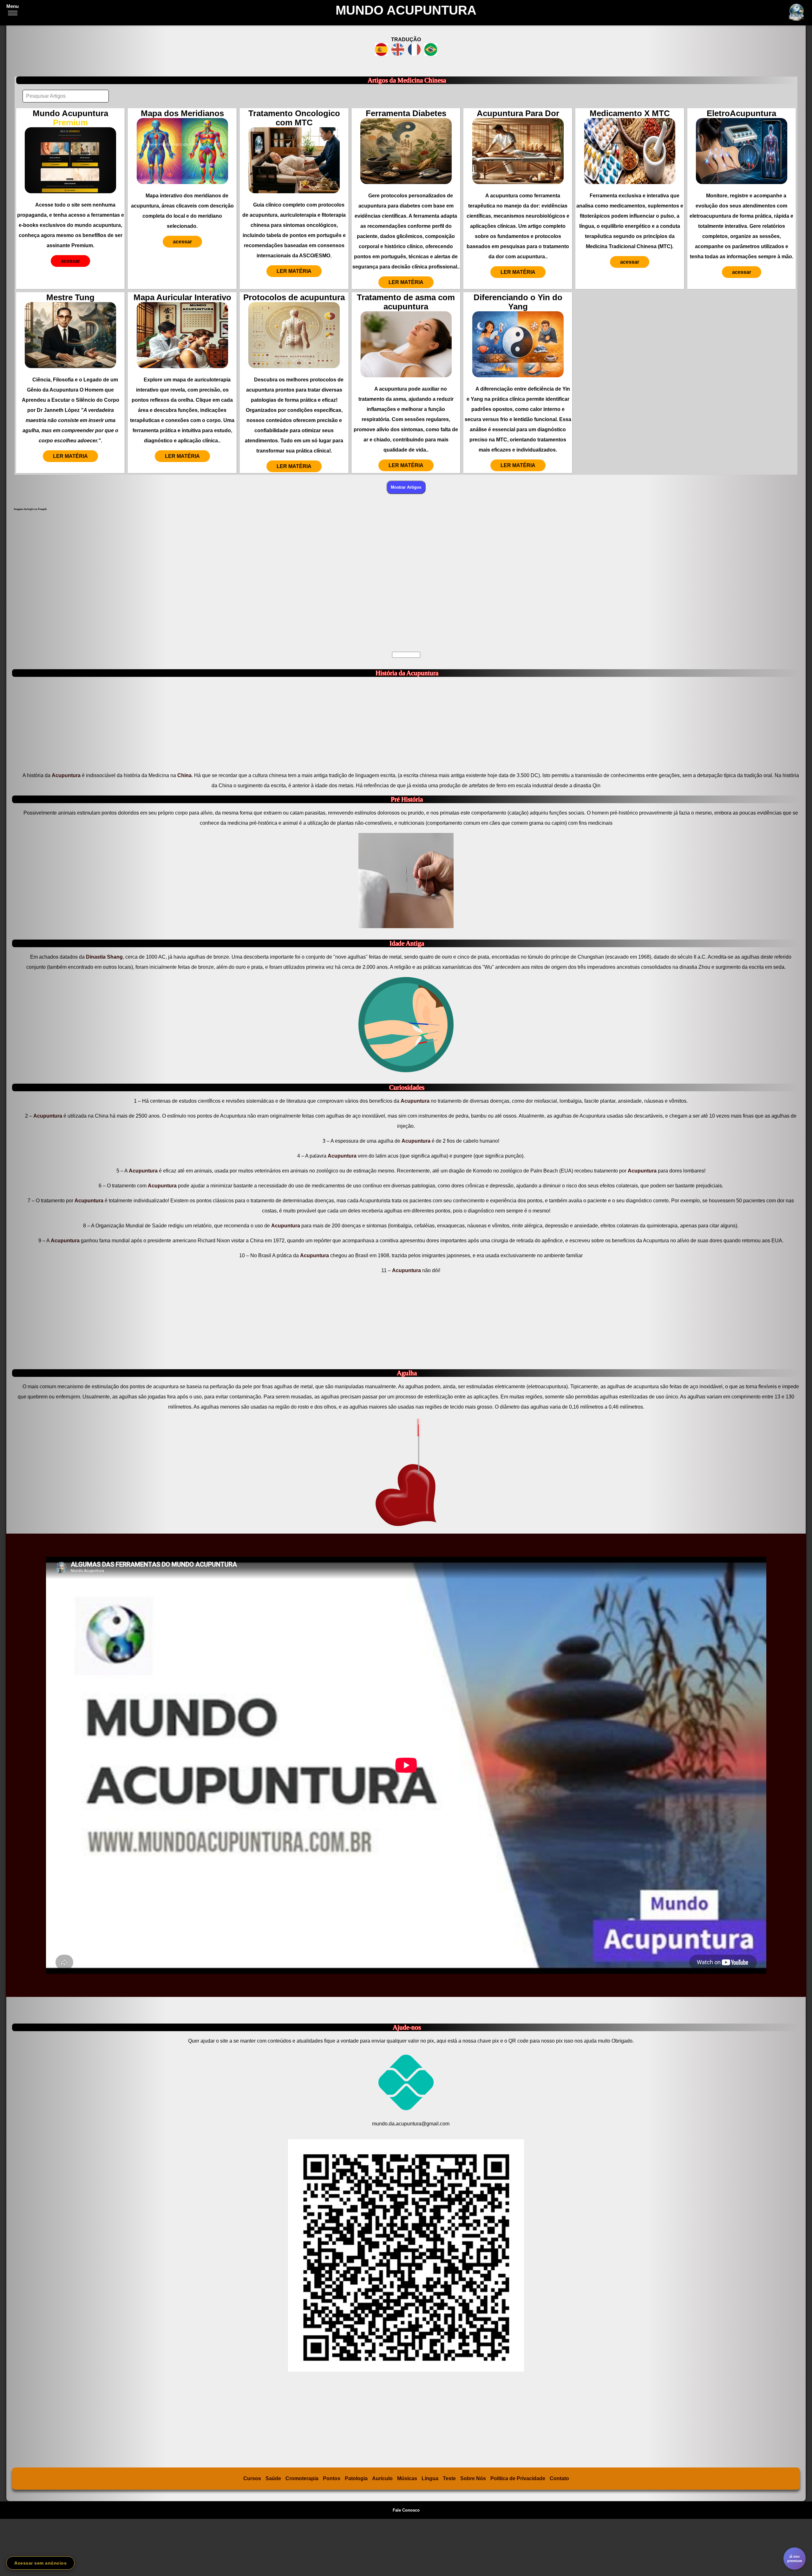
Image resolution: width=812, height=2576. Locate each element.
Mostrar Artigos (406, 487)
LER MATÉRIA (294, 271)
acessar (70, 261)
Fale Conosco (406, 2510)
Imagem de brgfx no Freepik (30, 509)
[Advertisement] (202, 579)
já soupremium (795, 2559)
